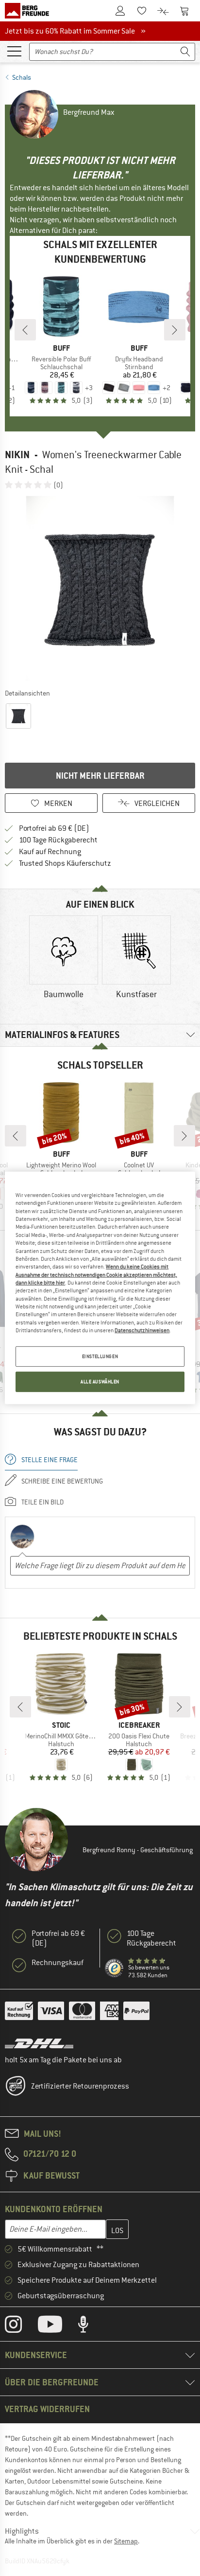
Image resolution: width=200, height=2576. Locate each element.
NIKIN (17, 455)
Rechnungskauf (58, 1963)
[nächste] (175, 330)
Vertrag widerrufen (47, 2409)
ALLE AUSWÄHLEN (100, 1382)
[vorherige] (25, 330)
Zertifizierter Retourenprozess (80, 2086)
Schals (22, 77)
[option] (100, 589)
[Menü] (14, 51)
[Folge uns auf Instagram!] (21, 2326)
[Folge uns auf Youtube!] (57, 2326)
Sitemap (126, 2541)
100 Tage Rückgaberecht (58, 840)
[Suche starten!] (185, 52)
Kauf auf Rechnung (50, 852)
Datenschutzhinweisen (142, 1330)
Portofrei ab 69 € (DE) (54, 828)
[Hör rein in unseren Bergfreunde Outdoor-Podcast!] (91, 2326)
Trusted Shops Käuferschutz (65, 863)
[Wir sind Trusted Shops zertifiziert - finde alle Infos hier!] (115, 1968)
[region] (100, 1288)
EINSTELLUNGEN (100, 1356)
